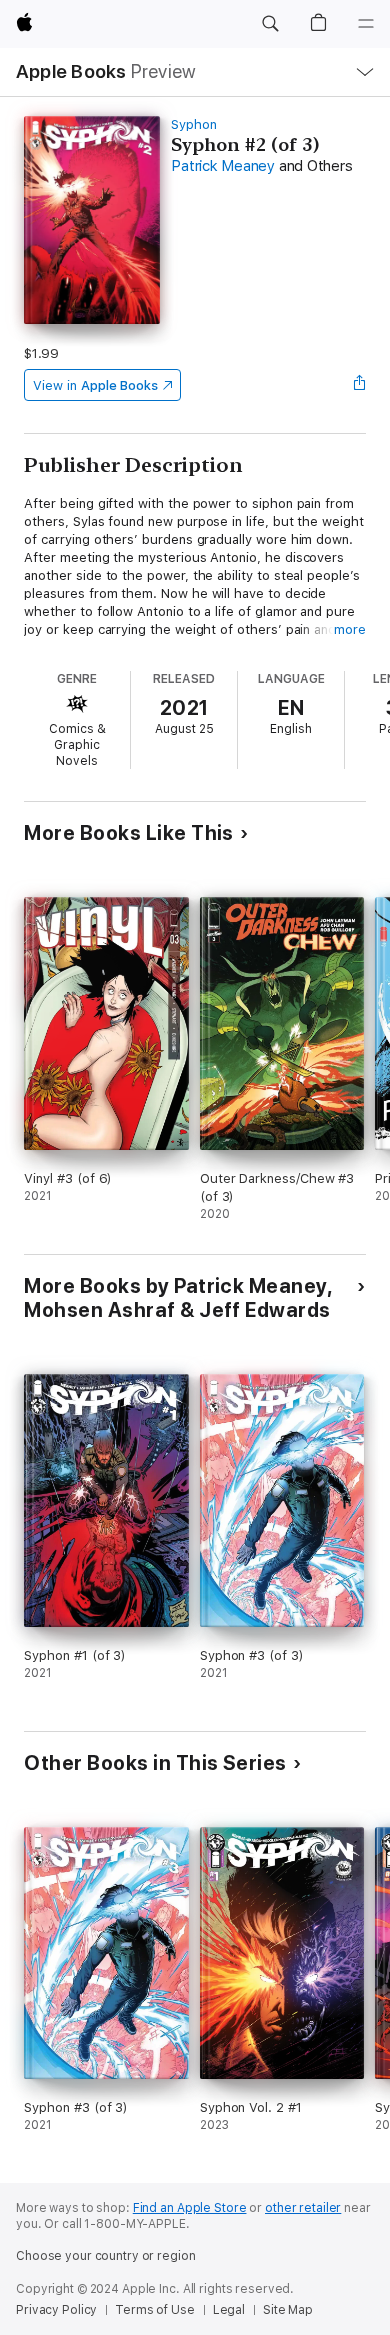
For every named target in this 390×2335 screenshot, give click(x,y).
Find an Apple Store (190, 2208)
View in (95, 385)
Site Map (288, 2310)
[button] (270, 24)
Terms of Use (155, 2310)
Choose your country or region (106, 2256)
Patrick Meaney (223, 166)
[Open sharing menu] (360, 385)
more (350, 629)
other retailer (303, 2208)
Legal (229, 2310)
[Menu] (366, 24)
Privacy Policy (56, 2310)
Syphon (194, 124)
